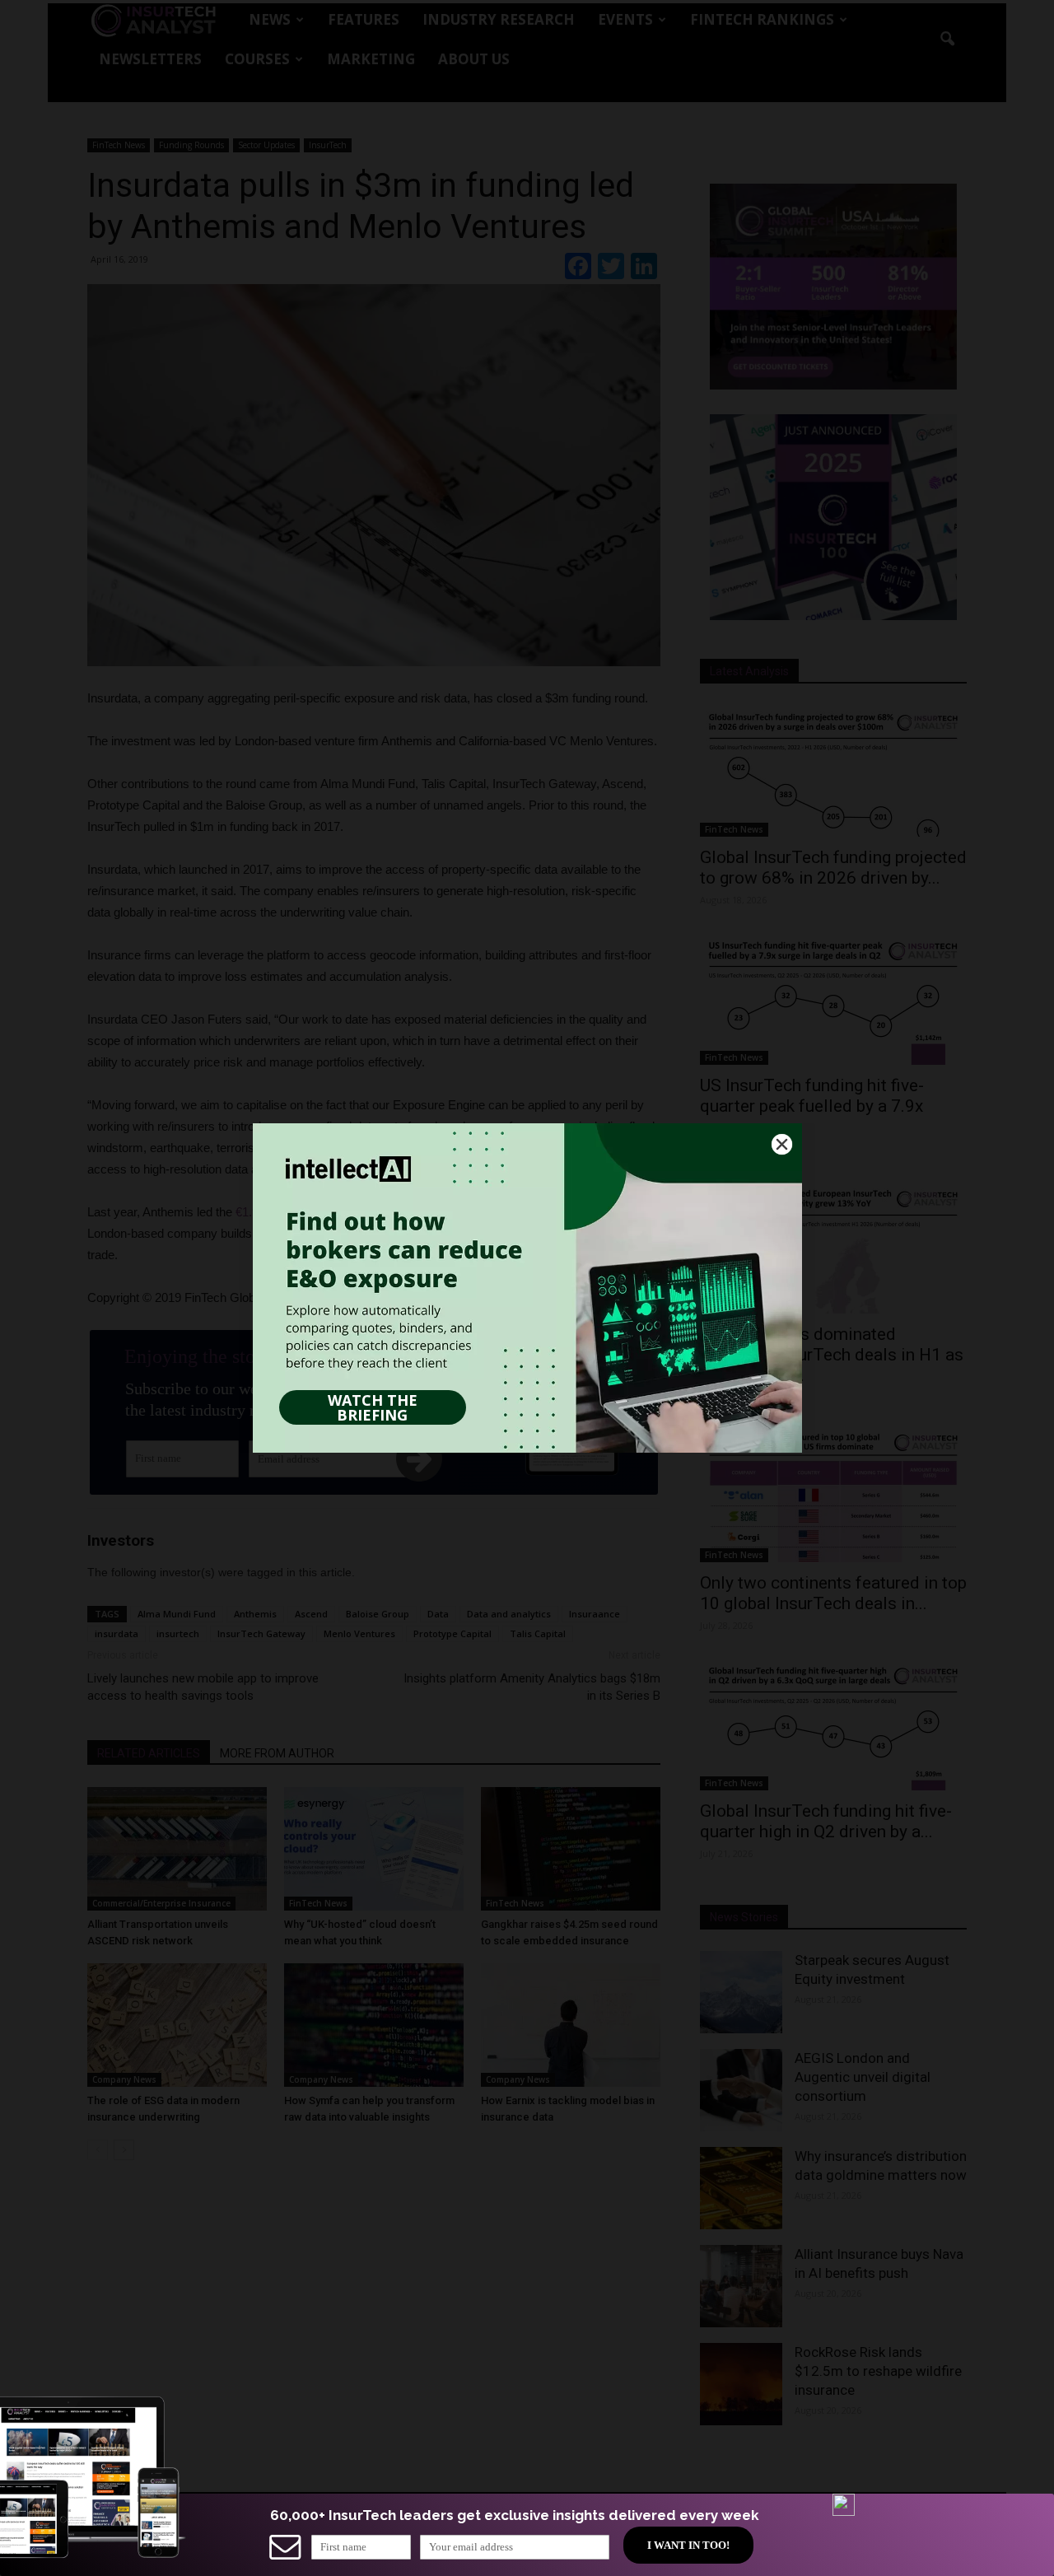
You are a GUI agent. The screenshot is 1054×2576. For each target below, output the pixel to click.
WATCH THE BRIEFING (373, 1407)
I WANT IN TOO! (688, 2545)
